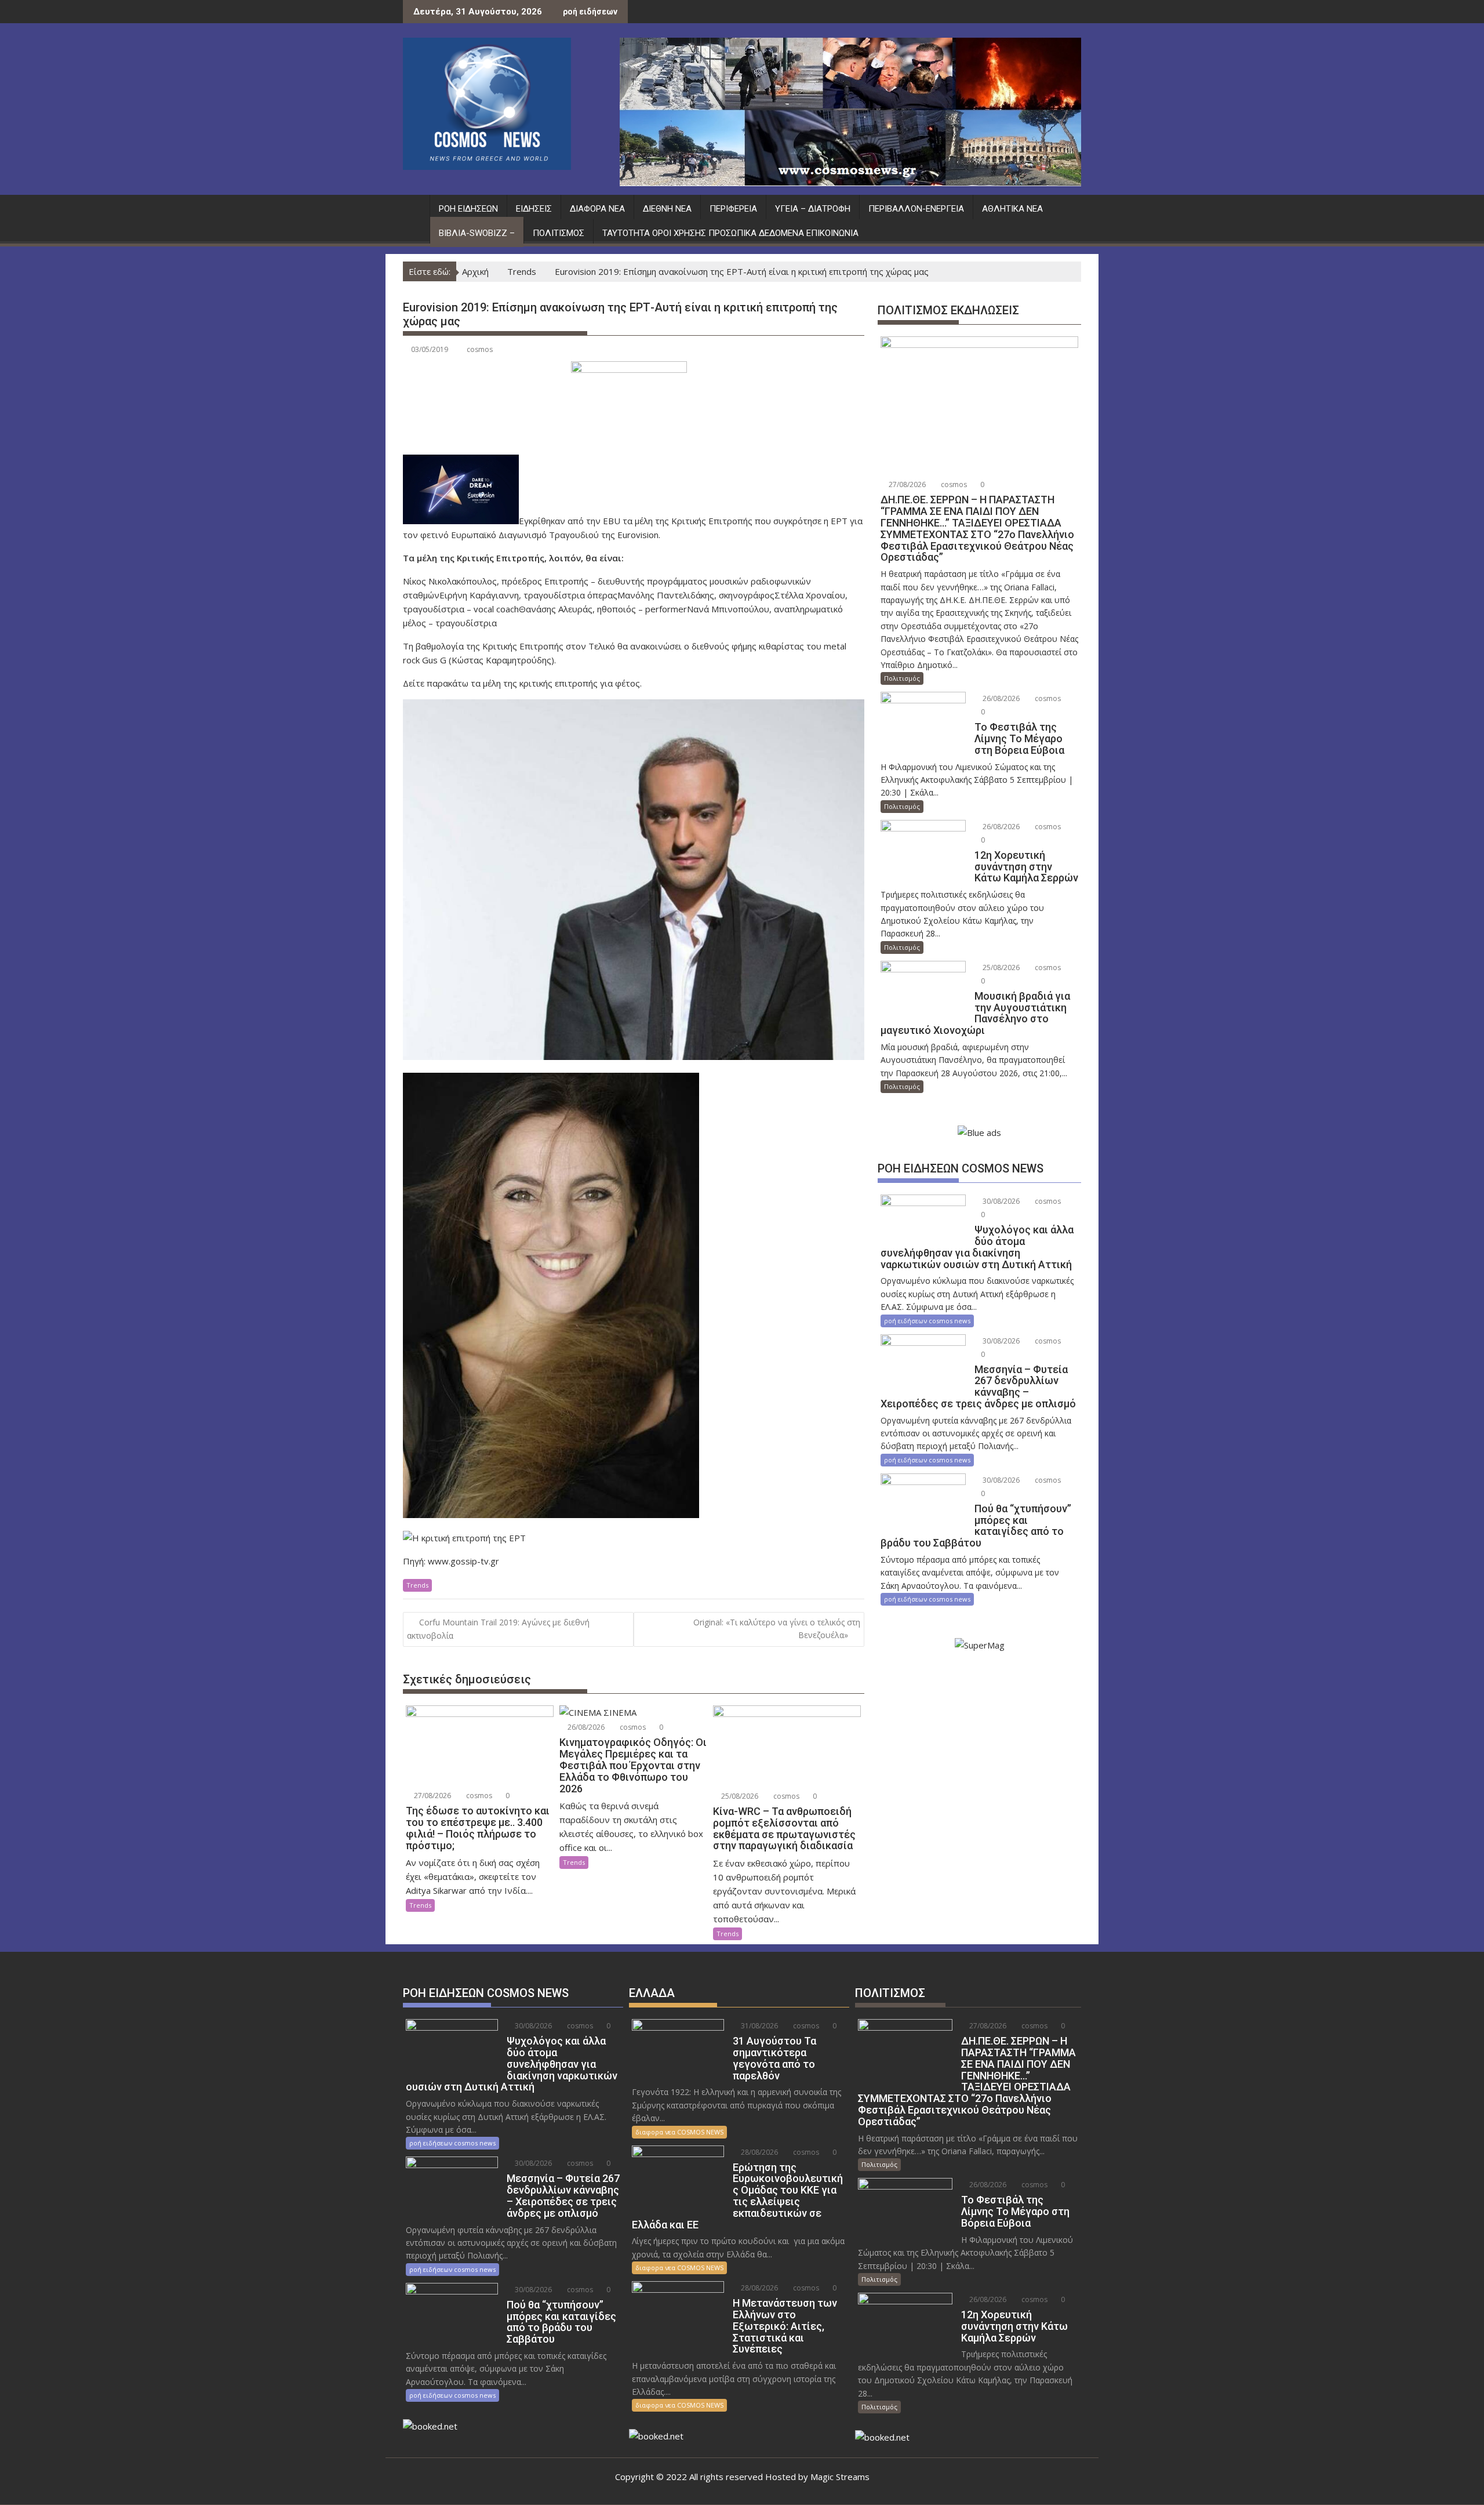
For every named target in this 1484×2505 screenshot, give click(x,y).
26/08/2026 (585, 1727)
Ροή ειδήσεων (468, 209)
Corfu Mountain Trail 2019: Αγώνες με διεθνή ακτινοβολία (498, 1629)
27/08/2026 (432, 1796)
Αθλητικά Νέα (1012, 209)
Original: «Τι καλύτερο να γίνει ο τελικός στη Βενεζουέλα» (777, 1629)
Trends (417, 1585)
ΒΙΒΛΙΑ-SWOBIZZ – (477, 233)
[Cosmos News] (414, 206)
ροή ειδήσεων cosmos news (927, 1321)
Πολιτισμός (559, 233)
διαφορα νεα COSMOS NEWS (679, 2132)
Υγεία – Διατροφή (813, 209)
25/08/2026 (739, 1796)
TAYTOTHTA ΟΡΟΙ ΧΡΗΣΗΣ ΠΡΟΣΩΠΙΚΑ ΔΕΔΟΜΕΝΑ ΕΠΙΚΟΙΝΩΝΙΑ (730, 233)
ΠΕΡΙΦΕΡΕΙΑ (733, 209)
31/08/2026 (759, 2026)
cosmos (480, 349)
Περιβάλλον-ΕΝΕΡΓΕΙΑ (916, 209)
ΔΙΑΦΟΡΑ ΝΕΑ (597, 209)
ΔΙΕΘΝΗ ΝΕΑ (667, 209)
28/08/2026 (759, 2152)
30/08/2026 (1000, 1201)
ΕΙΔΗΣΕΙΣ (534, 209)
